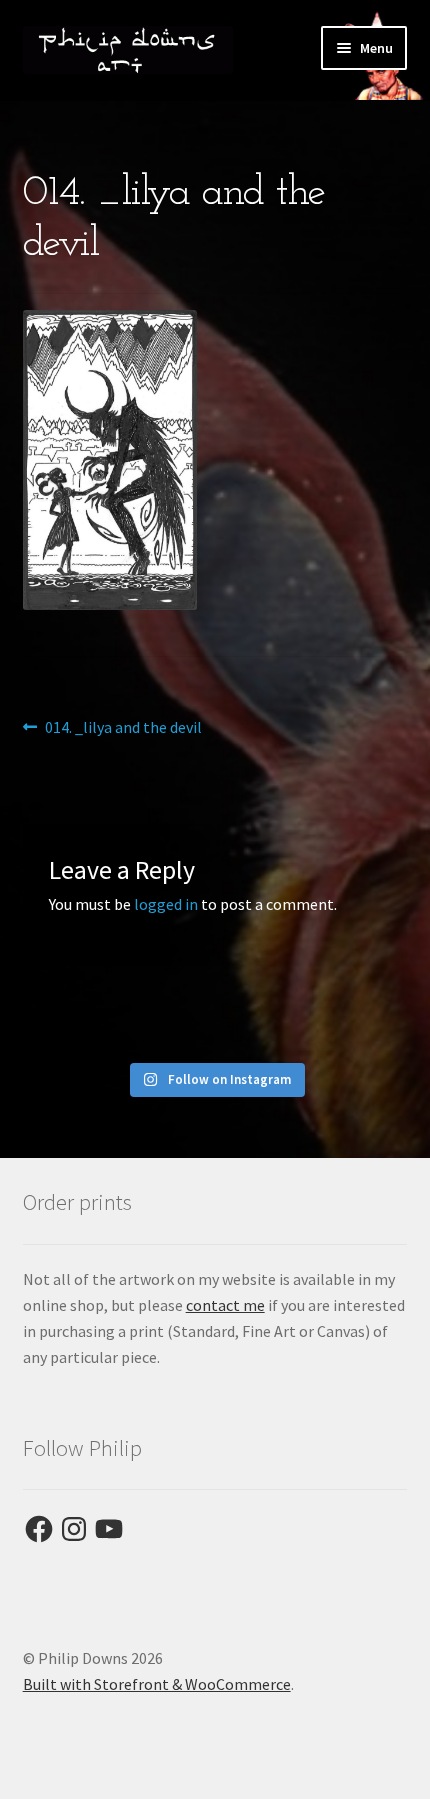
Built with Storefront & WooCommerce (157, 1684)
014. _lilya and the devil (123, 728)
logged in (166, 904)
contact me (225, 1305)
